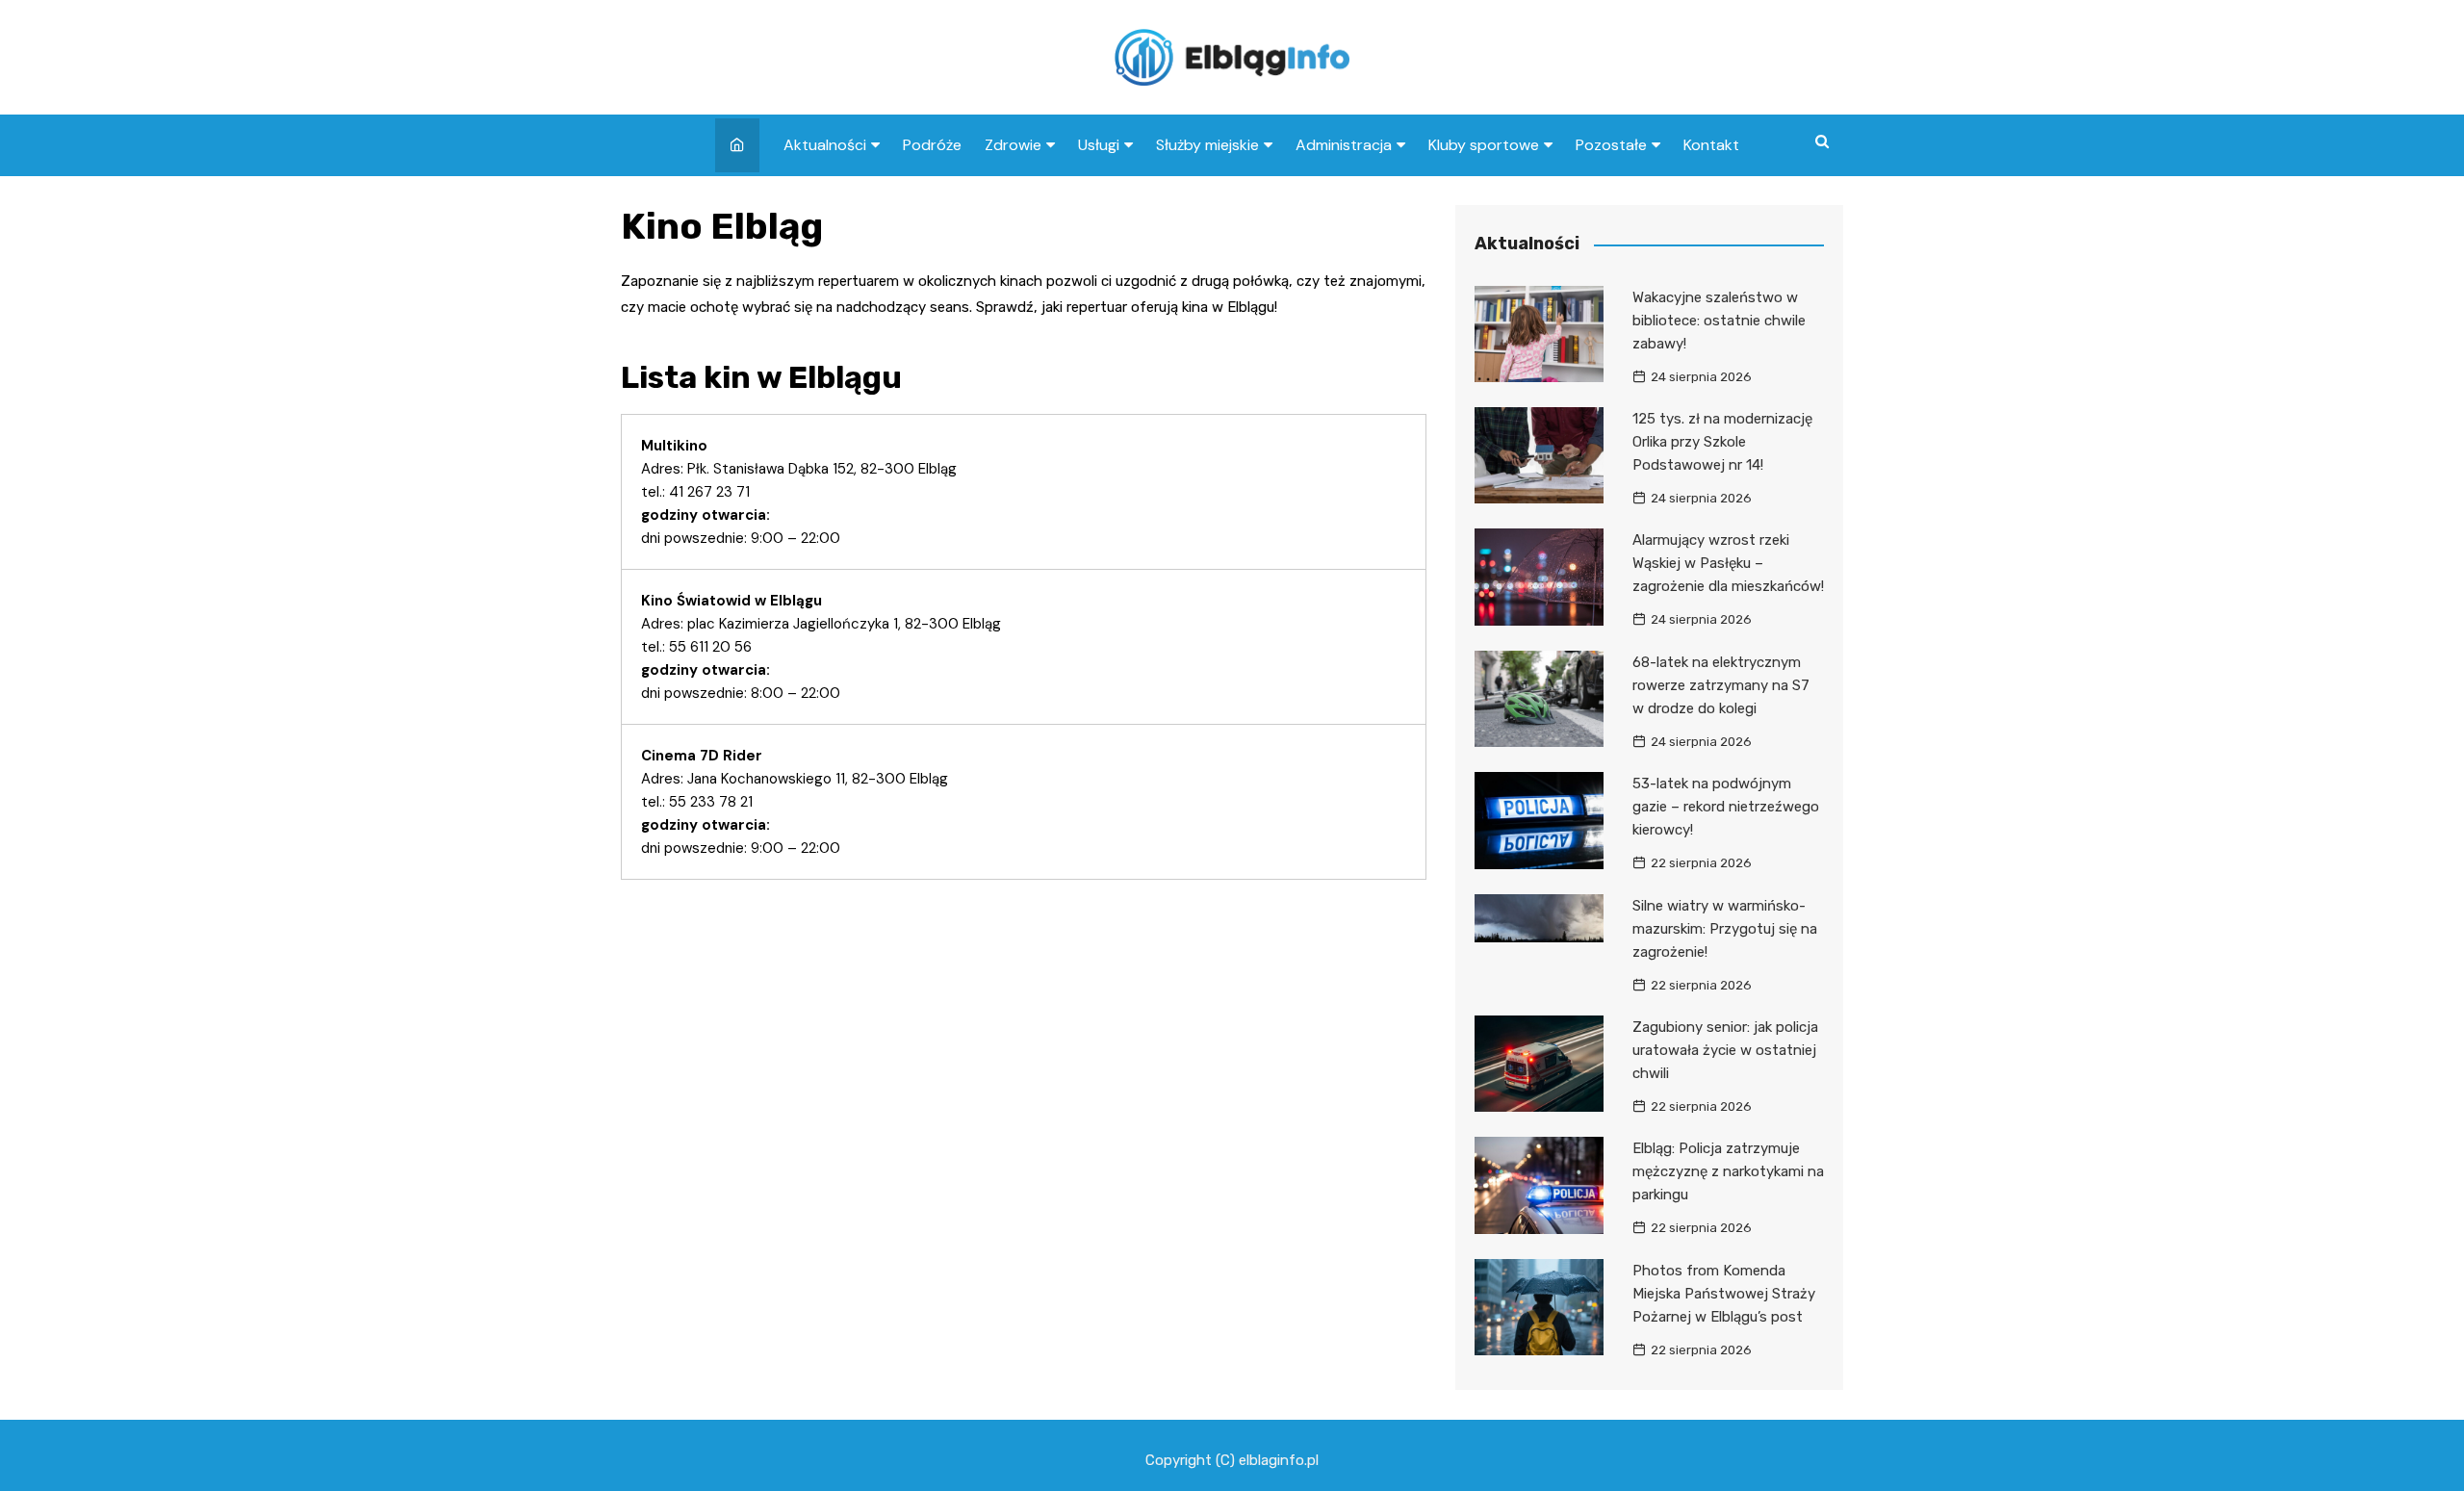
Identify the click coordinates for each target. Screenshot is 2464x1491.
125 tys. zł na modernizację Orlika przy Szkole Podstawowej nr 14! (1722, 442)
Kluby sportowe (1484, 145)
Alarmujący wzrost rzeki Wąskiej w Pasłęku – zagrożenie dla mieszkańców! (1728, 563)
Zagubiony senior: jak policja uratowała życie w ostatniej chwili (1725, 1050)
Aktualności (825, 145)
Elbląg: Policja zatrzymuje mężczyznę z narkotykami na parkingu (1728, 1171)
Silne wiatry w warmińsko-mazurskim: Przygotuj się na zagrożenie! (1725, 929)
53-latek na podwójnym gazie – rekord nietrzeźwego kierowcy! (1726, 807)
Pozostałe (1611, 145)
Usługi (1099, 145)
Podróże (932, 145)
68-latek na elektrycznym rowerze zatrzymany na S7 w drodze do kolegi (1721, 685)
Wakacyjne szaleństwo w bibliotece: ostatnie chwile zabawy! (1719, 321)
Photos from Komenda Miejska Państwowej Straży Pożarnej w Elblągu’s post (1724, 1294)
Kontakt (1711, 145)
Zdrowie (1013, 145)
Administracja (1344, 145)
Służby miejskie (1207, 145)
